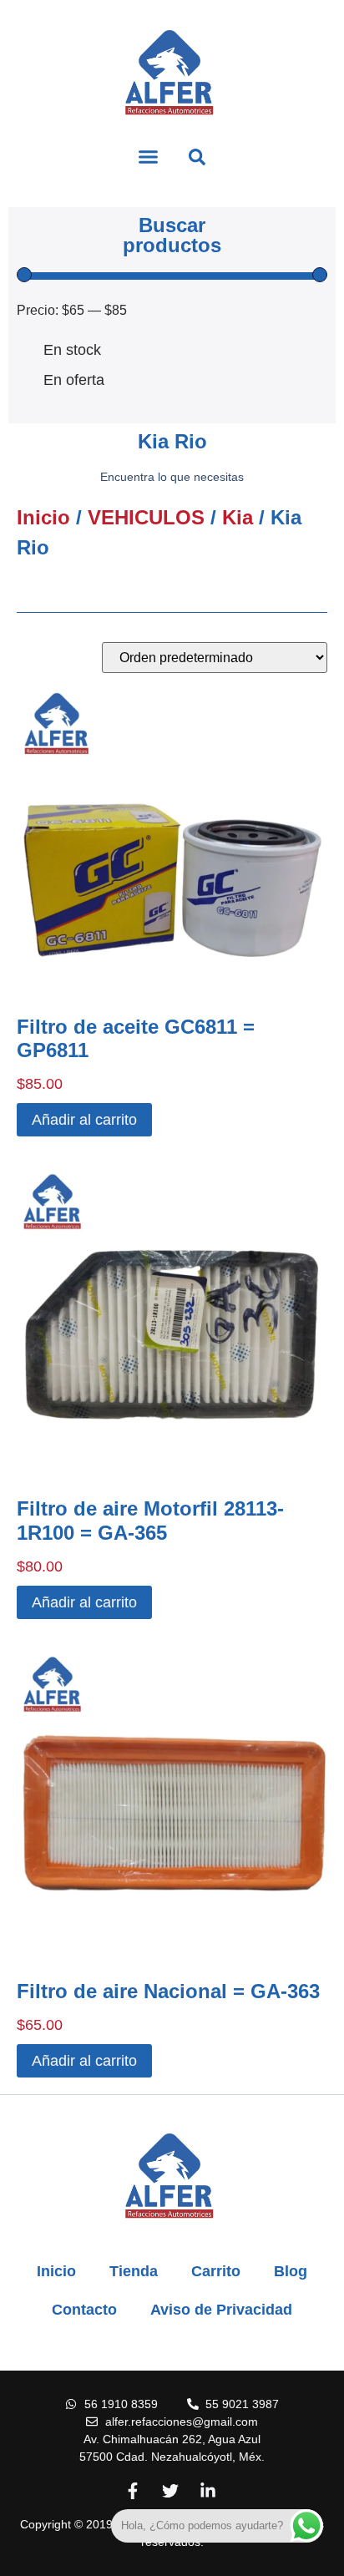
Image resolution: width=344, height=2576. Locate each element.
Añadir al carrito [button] (84, 1120)
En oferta (74, 380)
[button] (149, 157)
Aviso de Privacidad (221, 2310)
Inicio (43, 517)
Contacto (84, 2310)
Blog (291, 2271)
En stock (72, 350)
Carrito (216, 2271)
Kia (238, 517)
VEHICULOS (146, 517)
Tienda (134, 2271)
